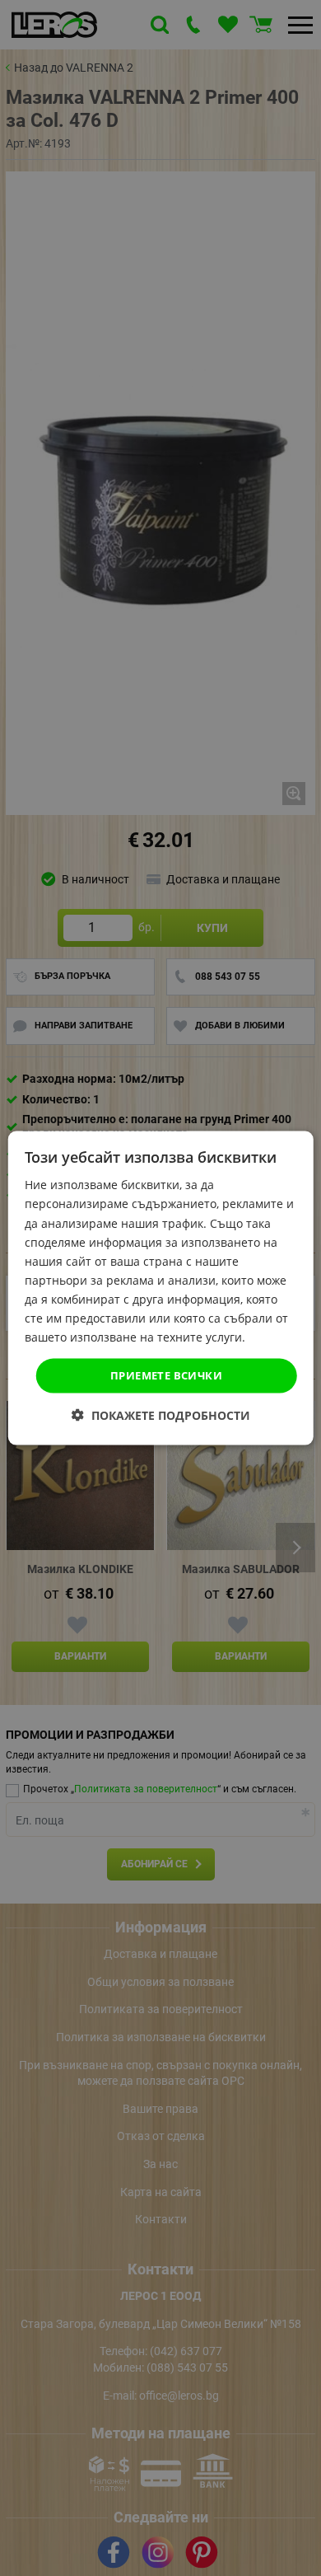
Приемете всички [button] (166, 1375)
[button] (161, 1414)
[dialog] (161, 1288)
